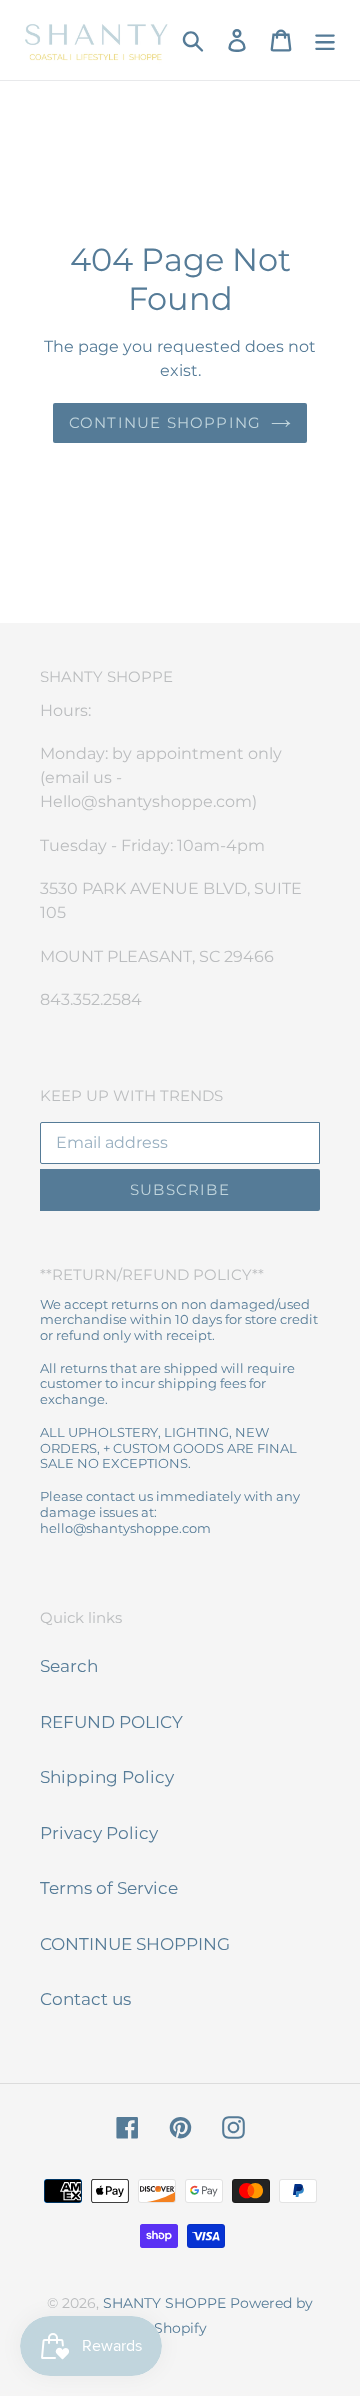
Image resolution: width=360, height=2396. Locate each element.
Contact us (85, 1999)
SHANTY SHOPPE (164, 2303)
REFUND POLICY (111, 1722)
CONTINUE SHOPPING (135, 1944)
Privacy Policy (99, 1833)
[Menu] (325, 40)
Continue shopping (165, 422)
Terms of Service (109, 1888)
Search (69, 1666)
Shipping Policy (107, 1777)
